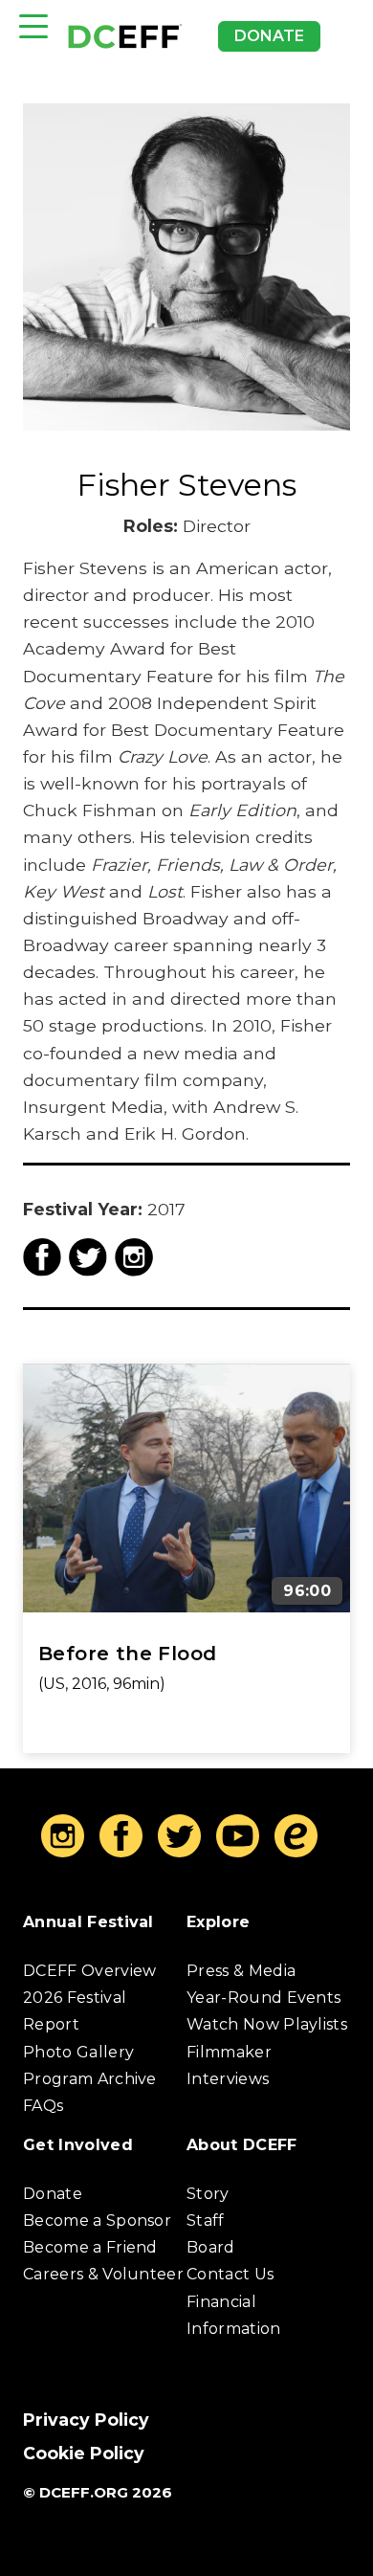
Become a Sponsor (97, 2221)
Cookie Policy (84, 2453)
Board (211, 2248)
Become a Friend (90, 2248)
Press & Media (241, 1971)
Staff (206, 2221)
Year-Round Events (263, 1999)
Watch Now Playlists (267, 2025)
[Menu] (33, 26)
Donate (269, 36)
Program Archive (90, 2079)
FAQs (43, 2106)
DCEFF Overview (89, 1971)
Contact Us (230, 2275)
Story (208, 2194)
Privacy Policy (86, 2420)
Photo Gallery (78, 2052)
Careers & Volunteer (103, 2275)
